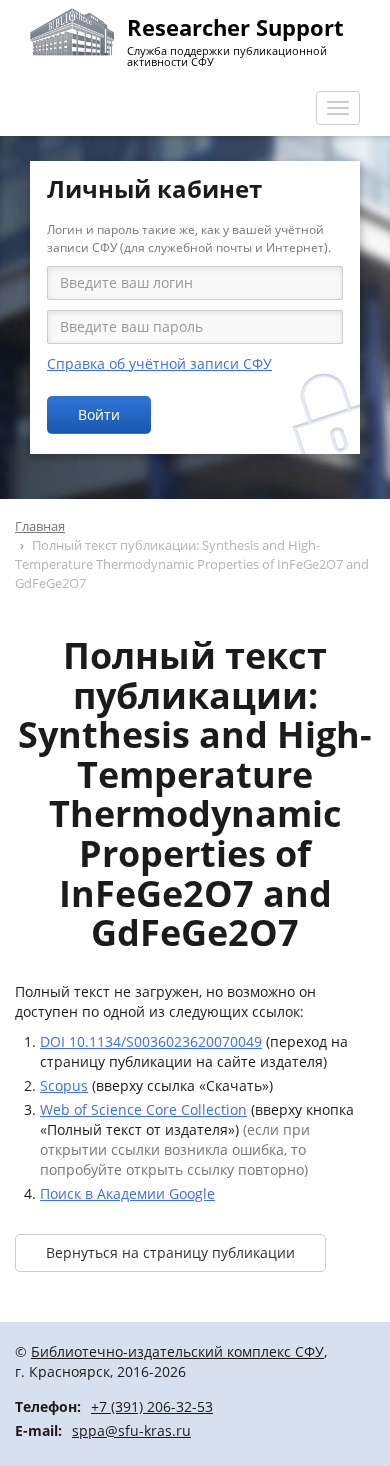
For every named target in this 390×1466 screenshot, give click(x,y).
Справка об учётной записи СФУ (159, 363)
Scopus (64, 1085)
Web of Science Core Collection (143, 1109)
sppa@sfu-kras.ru (131, 1430)
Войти (99, 414)
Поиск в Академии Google (127, 1193)
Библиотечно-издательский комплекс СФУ (177, 1351)
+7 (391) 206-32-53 (152, 1406)
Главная (40, 526)
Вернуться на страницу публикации (170, 1252)
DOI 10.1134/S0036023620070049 (151, 1041)
